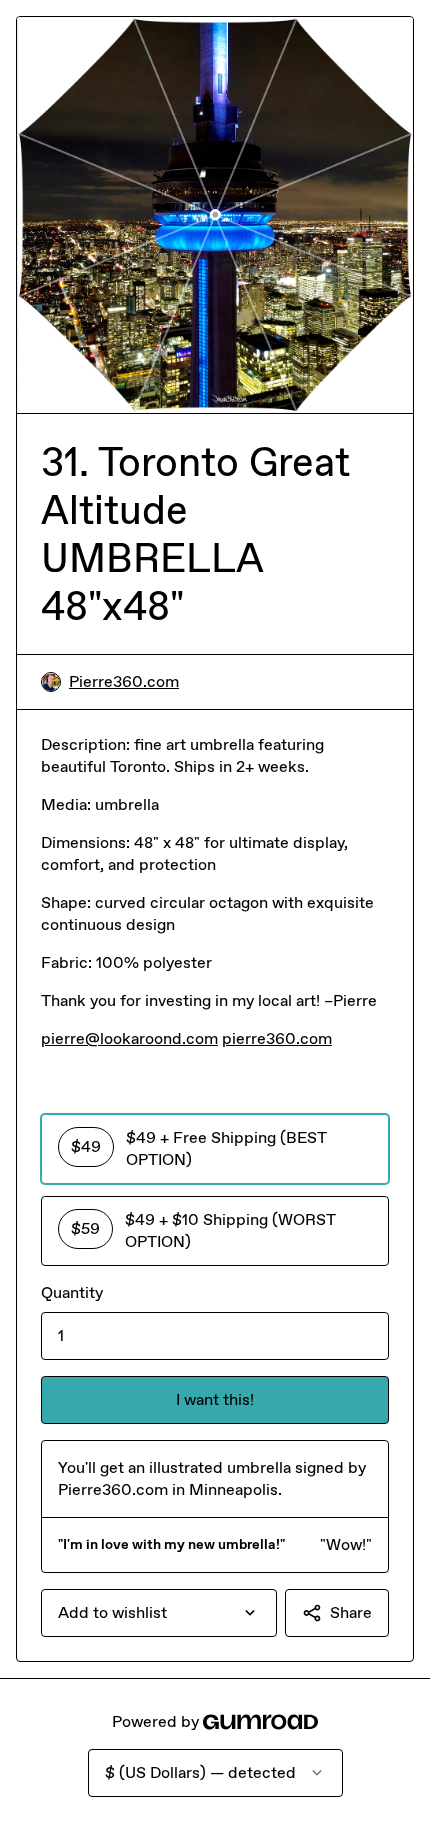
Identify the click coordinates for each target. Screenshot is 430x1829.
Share (351, 1612)
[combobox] (159, 1613)
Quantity (72, 1292)
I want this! (215, 1399)
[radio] (215, 1149)
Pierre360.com (124, 681)
